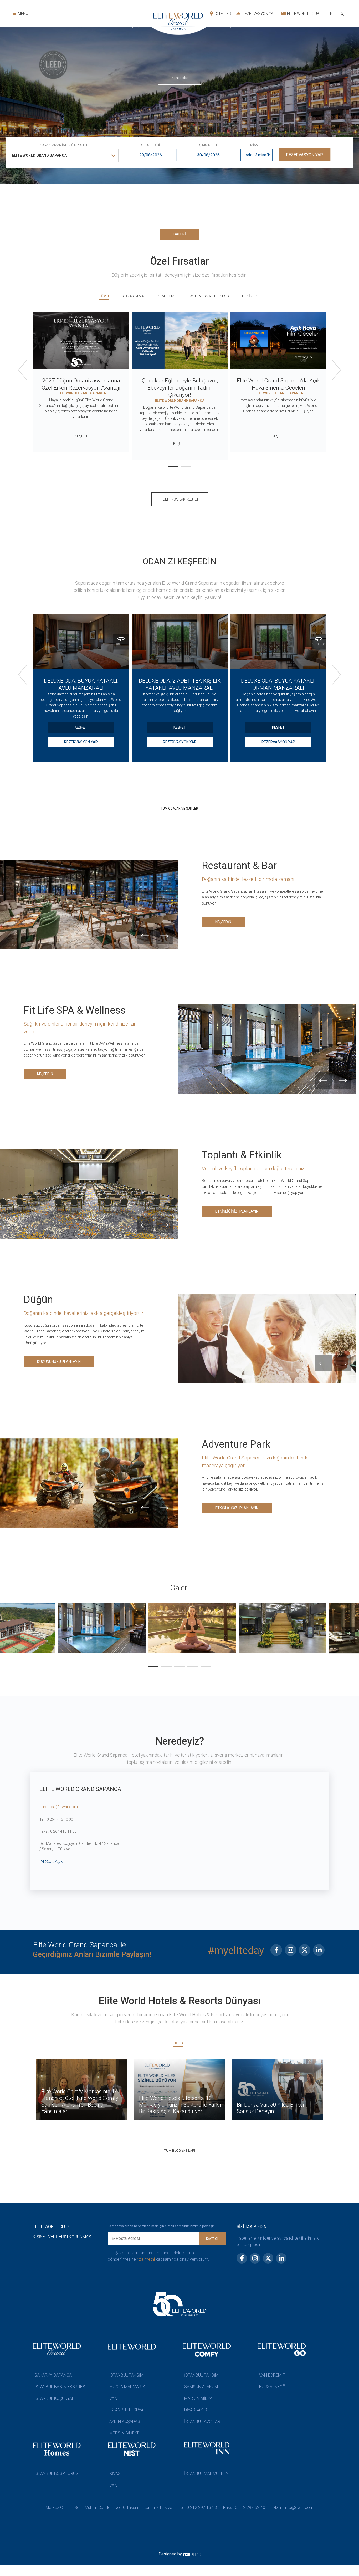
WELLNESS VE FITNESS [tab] (209, 296)
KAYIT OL (212, 2239)
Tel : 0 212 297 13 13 (198, 2507)
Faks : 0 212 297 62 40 (244, 2507)
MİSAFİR (256, 145)
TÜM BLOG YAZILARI (180, 2151)
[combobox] (330, 14)
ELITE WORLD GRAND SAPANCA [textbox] (39, 155)
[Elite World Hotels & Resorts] (343, 14)
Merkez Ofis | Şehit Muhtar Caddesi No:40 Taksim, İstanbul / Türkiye (109, 2507)
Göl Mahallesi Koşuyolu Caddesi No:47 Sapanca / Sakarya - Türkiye (79, 1846)
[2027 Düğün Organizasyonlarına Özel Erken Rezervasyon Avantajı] (81, 341)
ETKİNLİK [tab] (250, 296)
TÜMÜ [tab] (104, 296)
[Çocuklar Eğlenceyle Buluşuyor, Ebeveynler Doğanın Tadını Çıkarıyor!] (180, 341)
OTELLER (223, 14)
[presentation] (23, 380)
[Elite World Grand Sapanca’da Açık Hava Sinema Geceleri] (278, 341)
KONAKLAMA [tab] (133, 296)
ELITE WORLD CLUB (303, 14)
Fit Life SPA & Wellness (75, 1010)
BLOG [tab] (178, 2043)
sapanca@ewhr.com (59, 1807)
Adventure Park (236, 1444)
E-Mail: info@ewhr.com (293, 2507)
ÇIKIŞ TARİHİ (208, 145)
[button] (173, 130)
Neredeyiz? (180, 1741)
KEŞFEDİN (180, 62)
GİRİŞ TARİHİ (150, 145)
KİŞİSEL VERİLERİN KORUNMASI (63, 2237)
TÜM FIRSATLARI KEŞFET (180, 499)
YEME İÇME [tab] (167, 296)
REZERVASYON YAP (259, 14)
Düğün (38, 1300)
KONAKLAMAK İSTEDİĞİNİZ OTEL (64, 145)
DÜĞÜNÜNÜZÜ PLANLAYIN (59, 1362)
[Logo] (109, 22)
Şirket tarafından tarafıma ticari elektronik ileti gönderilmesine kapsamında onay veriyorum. (158, 2256)
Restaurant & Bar (239, 866)
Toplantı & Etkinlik (242, 1155)
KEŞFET (81, 436)
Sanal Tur (121, 644)
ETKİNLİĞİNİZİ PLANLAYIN (237, 1211)
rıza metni (146, 2259)
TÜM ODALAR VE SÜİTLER (179, 809)
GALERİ (180, 234)
